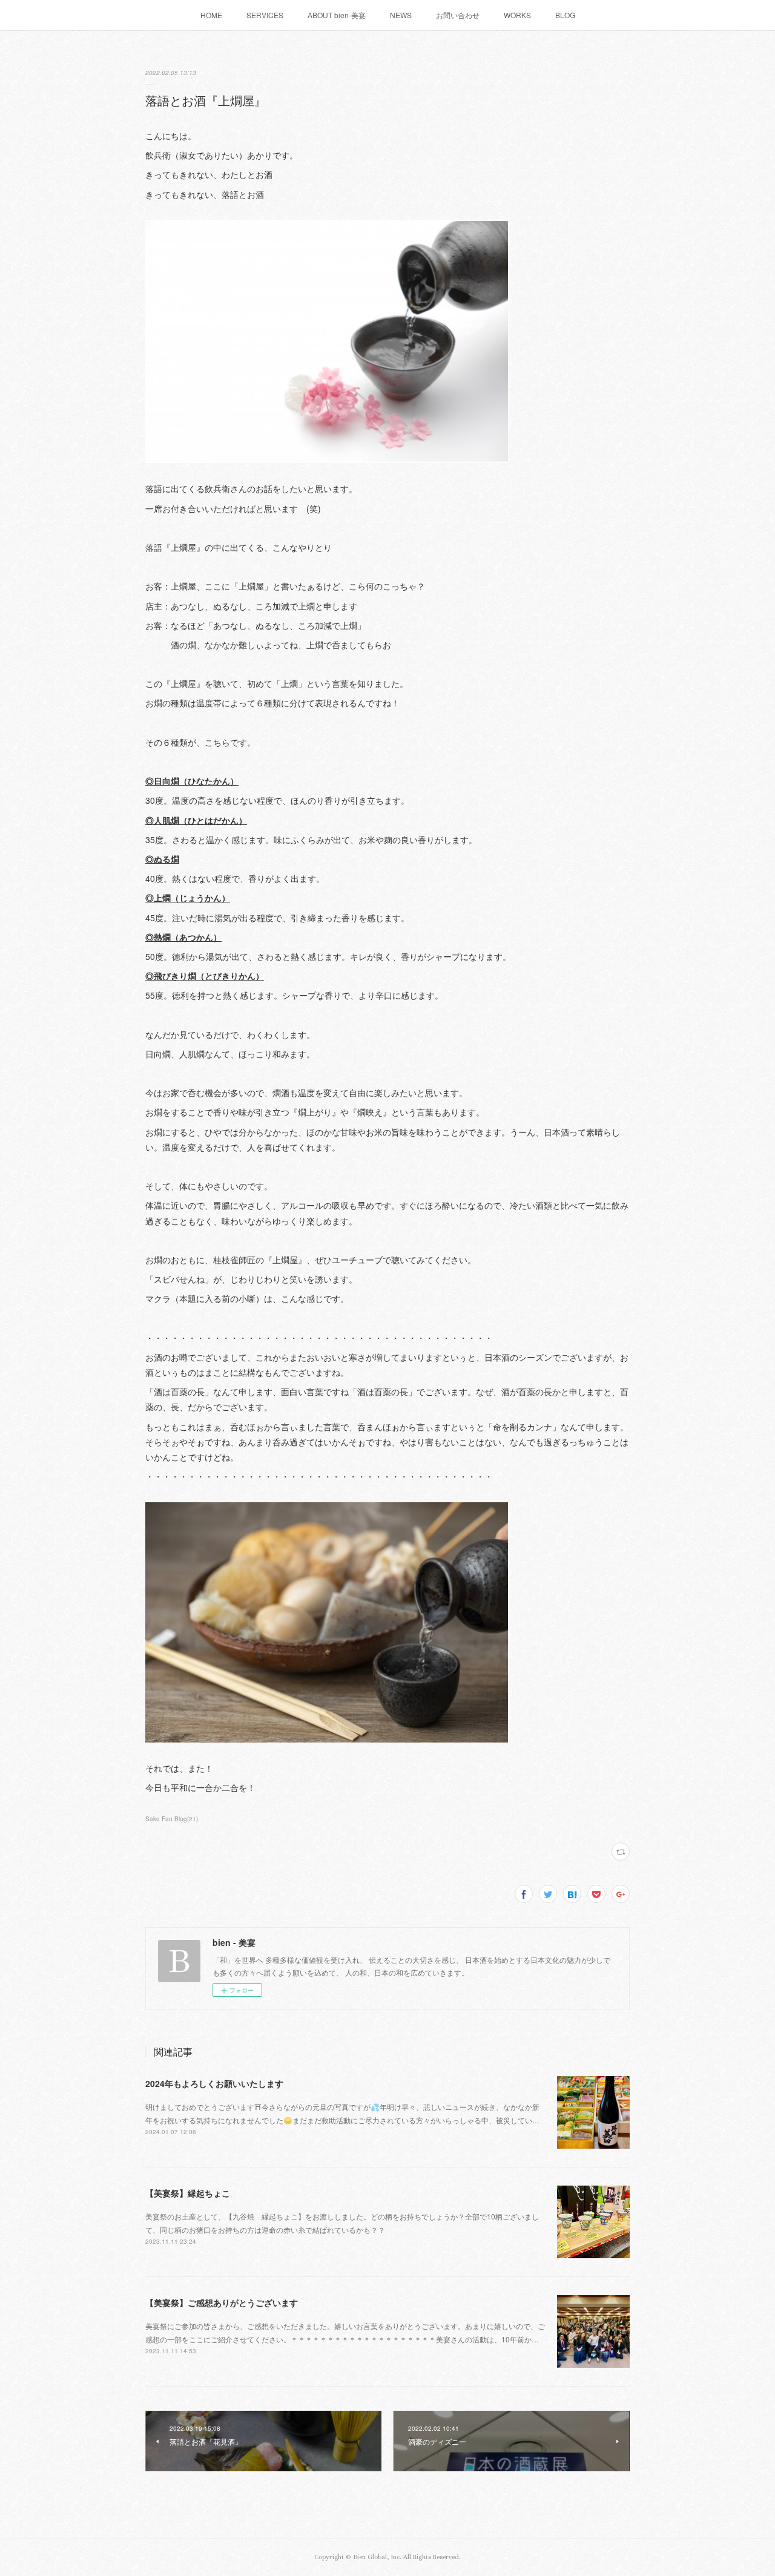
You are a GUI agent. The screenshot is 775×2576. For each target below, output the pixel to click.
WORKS (517, 15)
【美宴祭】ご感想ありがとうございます (222, 2302)
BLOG (565, 15)
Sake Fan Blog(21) (172, 1819)
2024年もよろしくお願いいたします (214, 2083)
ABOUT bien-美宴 (337, 15)
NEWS (401, 15)
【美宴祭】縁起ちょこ (188, 2193)
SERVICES (265, 15)
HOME (211, 15)
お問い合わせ (458, 15)
